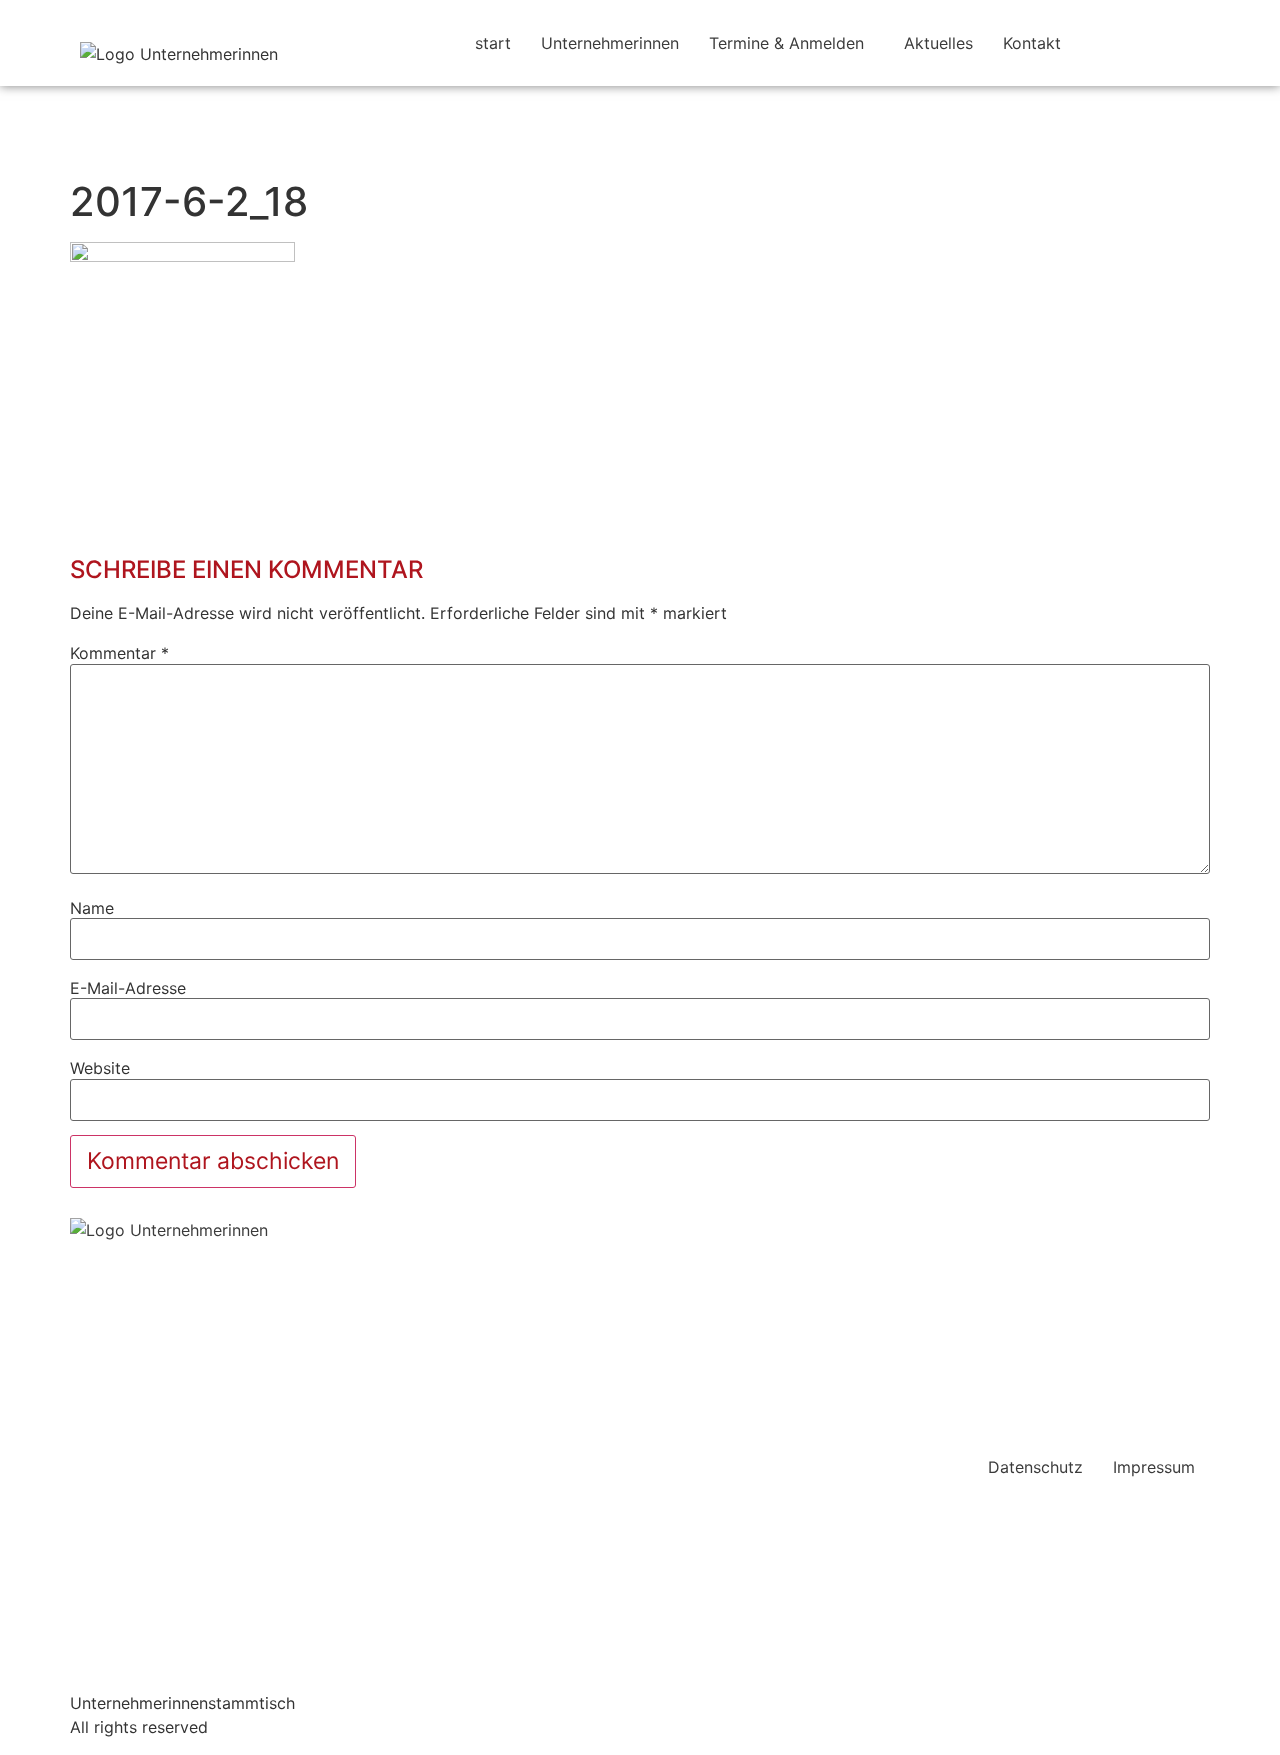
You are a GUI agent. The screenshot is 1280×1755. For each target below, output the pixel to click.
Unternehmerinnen (610, 43)
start (493, 43)
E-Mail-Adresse (128, 988)
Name (92, 908)
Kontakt (1032, 43)
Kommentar (119, 653)
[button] (791, 43)
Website (100, 1068)
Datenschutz (1035, 1467)
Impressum (1154, 1467)
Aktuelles (938, 43)
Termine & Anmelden (786, 43)
